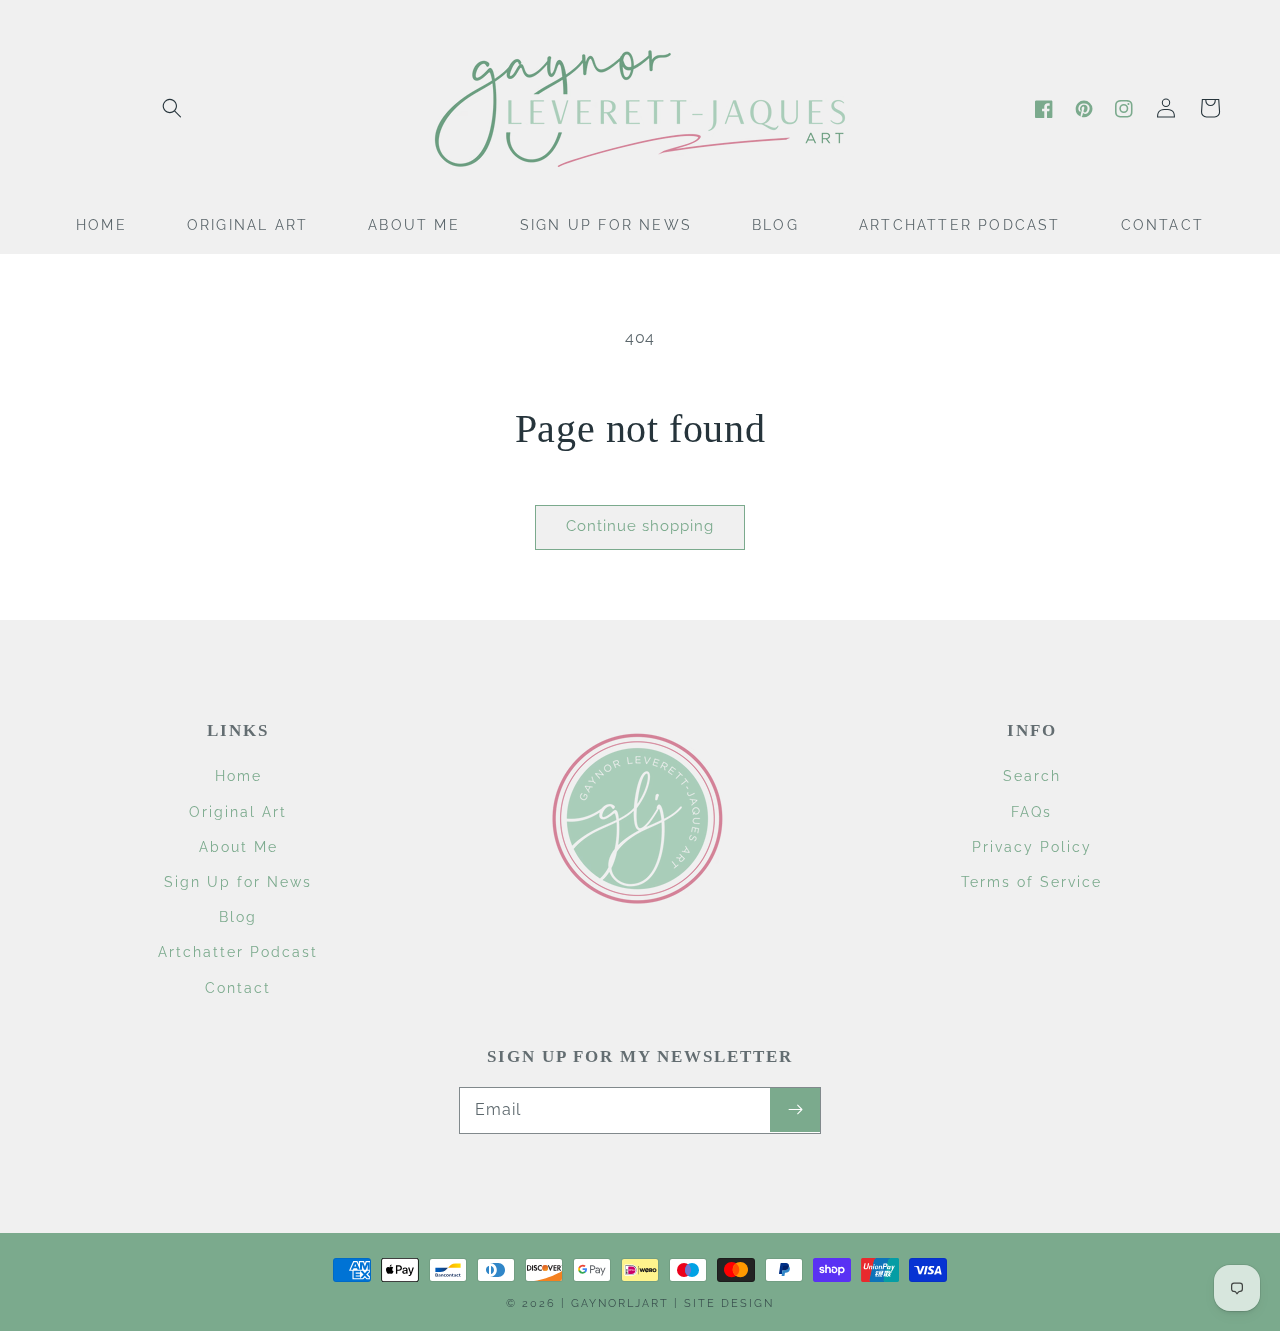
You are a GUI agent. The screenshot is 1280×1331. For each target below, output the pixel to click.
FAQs (1031, 812)
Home (238, 776)
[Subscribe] (795, 1110)
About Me (238, 847)
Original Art (238, 812)
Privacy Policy (1032, 847)
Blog (238, 917)
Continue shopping (640, 526)
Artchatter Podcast (238, 952)
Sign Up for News (238, 882)
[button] (172, 108)
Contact (238, 988)
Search (1032, 776)
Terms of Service (1031, 882)
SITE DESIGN (729, 1303)
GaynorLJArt (620, 1303)
